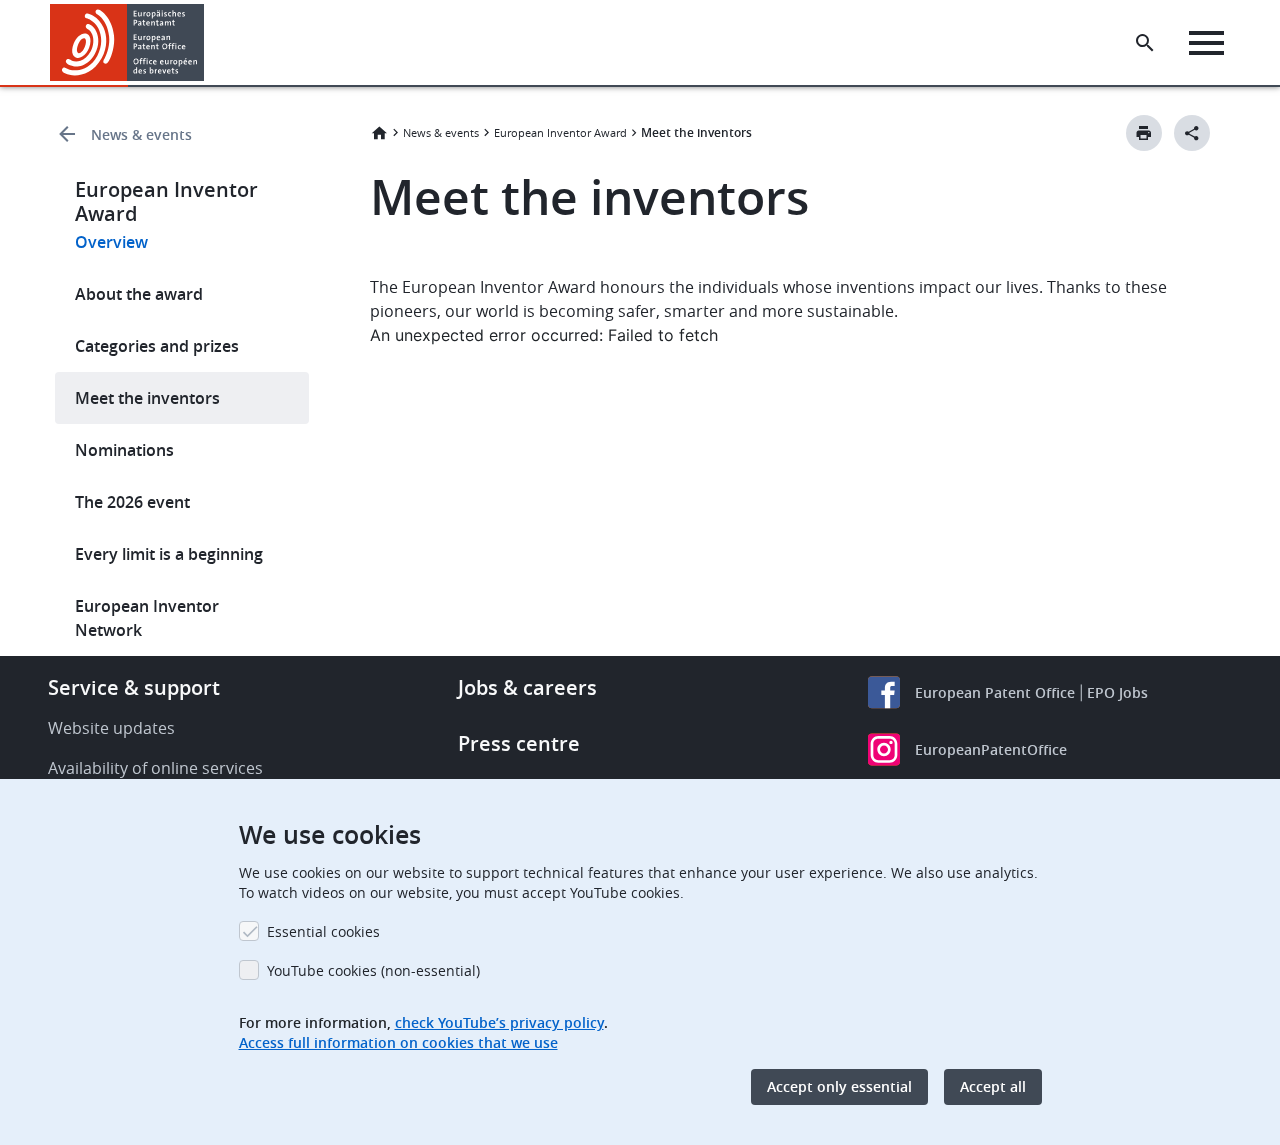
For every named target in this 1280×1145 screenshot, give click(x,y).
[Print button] (1144, 133)
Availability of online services (155, 768)
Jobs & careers (527, 687)
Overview (111, 242)
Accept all (993, 1086)
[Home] (127, 42)
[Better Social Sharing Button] (1192, 133)
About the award (139, 294)
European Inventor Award (560, 132)
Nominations (124, 450)
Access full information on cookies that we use (398, 1042)
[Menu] (1206, 43)
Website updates (111, 728)
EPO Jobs (1117, 692)
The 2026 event (132, 502)
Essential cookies (323, 931)
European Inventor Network (147, 618)
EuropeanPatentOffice (991, 749)
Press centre (519, 743)
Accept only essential (839, 1086)
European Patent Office (995, 692)
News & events (141, 134)
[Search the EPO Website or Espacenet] (1145, 43)
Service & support (134, 687)
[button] (208, 43)
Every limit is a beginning (169, 554)
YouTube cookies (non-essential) (373, 970)
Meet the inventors (147, 398)
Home (379, 133)
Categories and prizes (157, 346)
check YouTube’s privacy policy (499, 1022)
